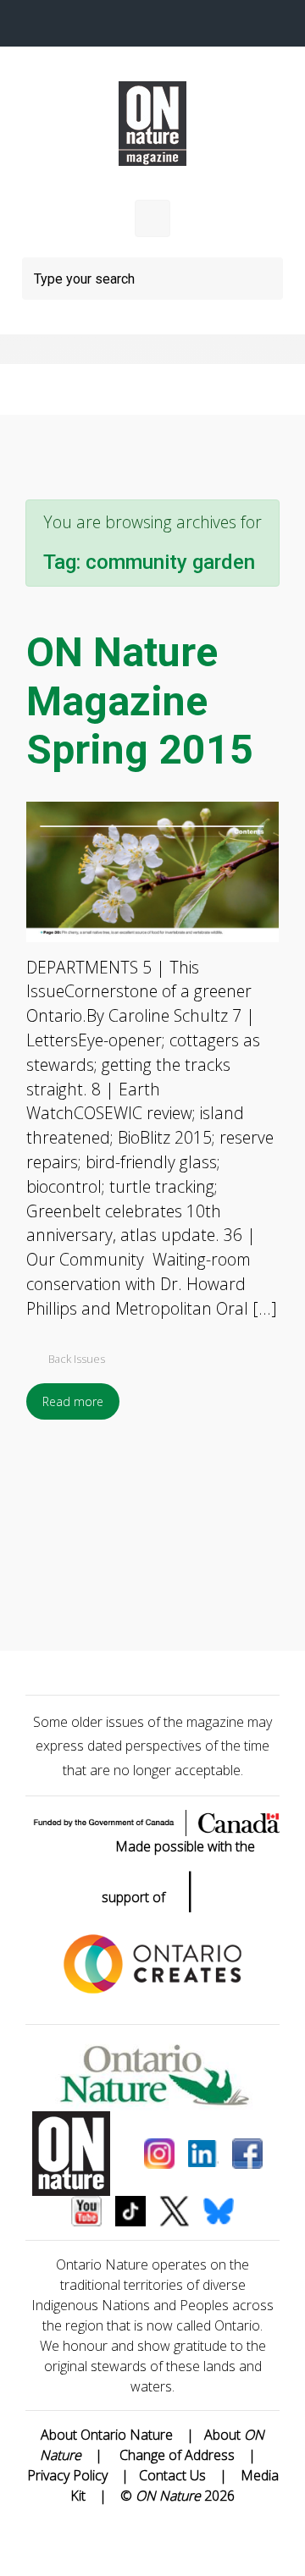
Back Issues (77, 1359)
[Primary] (152, 218)
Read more (73, 1401)
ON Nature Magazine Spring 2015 (140, 701)
